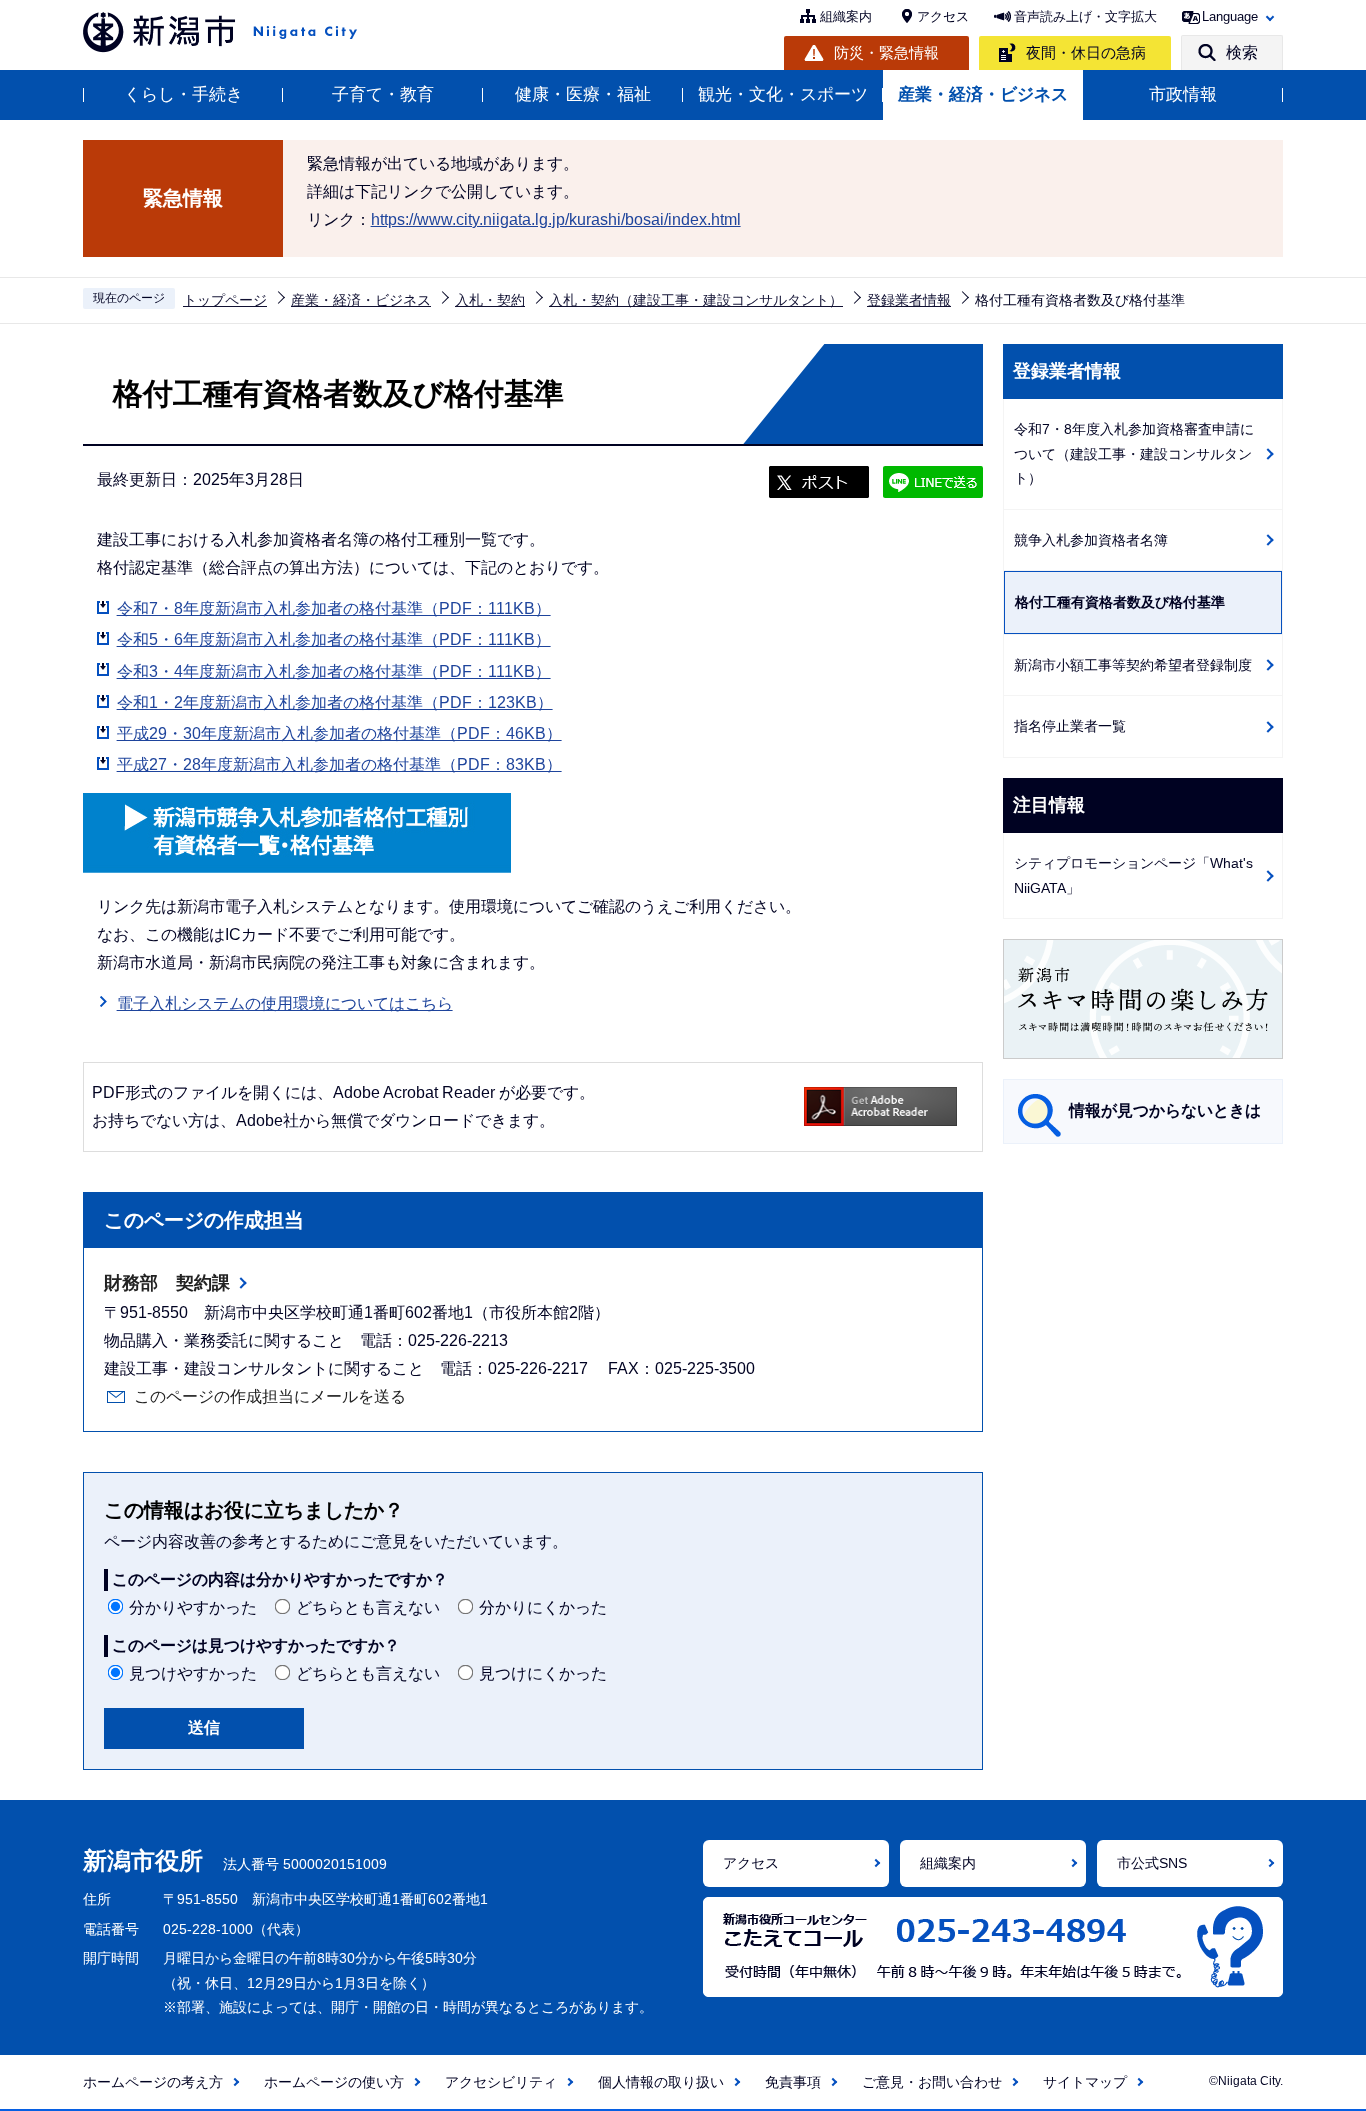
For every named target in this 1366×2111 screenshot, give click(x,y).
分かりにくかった (543, 1607)
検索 (1242, 52)
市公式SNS (1152, 1863)
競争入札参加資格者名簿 (1091, 540)
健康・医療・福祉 (583, 94)
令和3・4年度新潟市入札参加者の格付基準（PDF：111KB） (334, 671)
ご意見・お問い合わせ (932, 2082)
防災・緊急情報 (886, 52)
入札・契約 (490, 300)
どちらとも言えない (368, 1607)
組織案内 (846, 16)
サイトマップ (1085, 2082)
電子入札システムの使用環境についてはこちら (285, 1003)
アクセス (943, 16)
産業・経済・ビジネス (983, 94)
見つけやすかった (193, 1673)
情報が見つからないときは (1165, 1110)
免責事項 (793, 2082)
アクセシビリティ (501, 2082)
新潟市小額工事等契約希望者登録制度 (1133, 665)
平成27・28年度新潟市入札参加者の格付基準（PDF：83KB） (339, 764)
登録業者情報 (909, 300)
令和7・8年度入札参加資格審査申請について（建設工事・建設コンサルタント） (1134, 453)
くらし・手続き (183, 94)
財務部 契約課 (167, 1283)
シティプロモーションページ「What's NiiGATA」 (1133, 875)
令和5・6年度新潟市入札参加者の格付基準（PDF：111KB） (334, 639)
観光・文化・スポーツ (783, 94)
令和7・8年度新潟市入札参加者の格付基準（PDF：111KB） (334, 608)
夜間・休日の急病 (1086, 52)
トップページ (225, 300)
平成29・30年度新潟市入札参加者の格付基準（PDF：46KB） (339, 733)
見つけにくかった (543, 1673)
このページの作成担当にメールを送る (270, 1396)
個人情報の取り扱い (661, 2082)
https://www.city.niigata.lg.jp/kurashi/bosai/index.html (556, 219)
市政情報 (1183, 94)
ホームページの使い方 (334, 2082)
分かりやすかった (193, 1607)
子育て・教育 (383, 94)
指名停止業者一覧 (1070, 726)
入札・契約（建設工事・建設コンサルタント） (696, 300)
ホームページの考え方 (153, 2082)
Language (1230, 16)
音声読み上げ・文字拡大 (1085, 16)
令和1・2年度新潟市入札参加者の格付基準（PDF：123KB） (335, 702)
